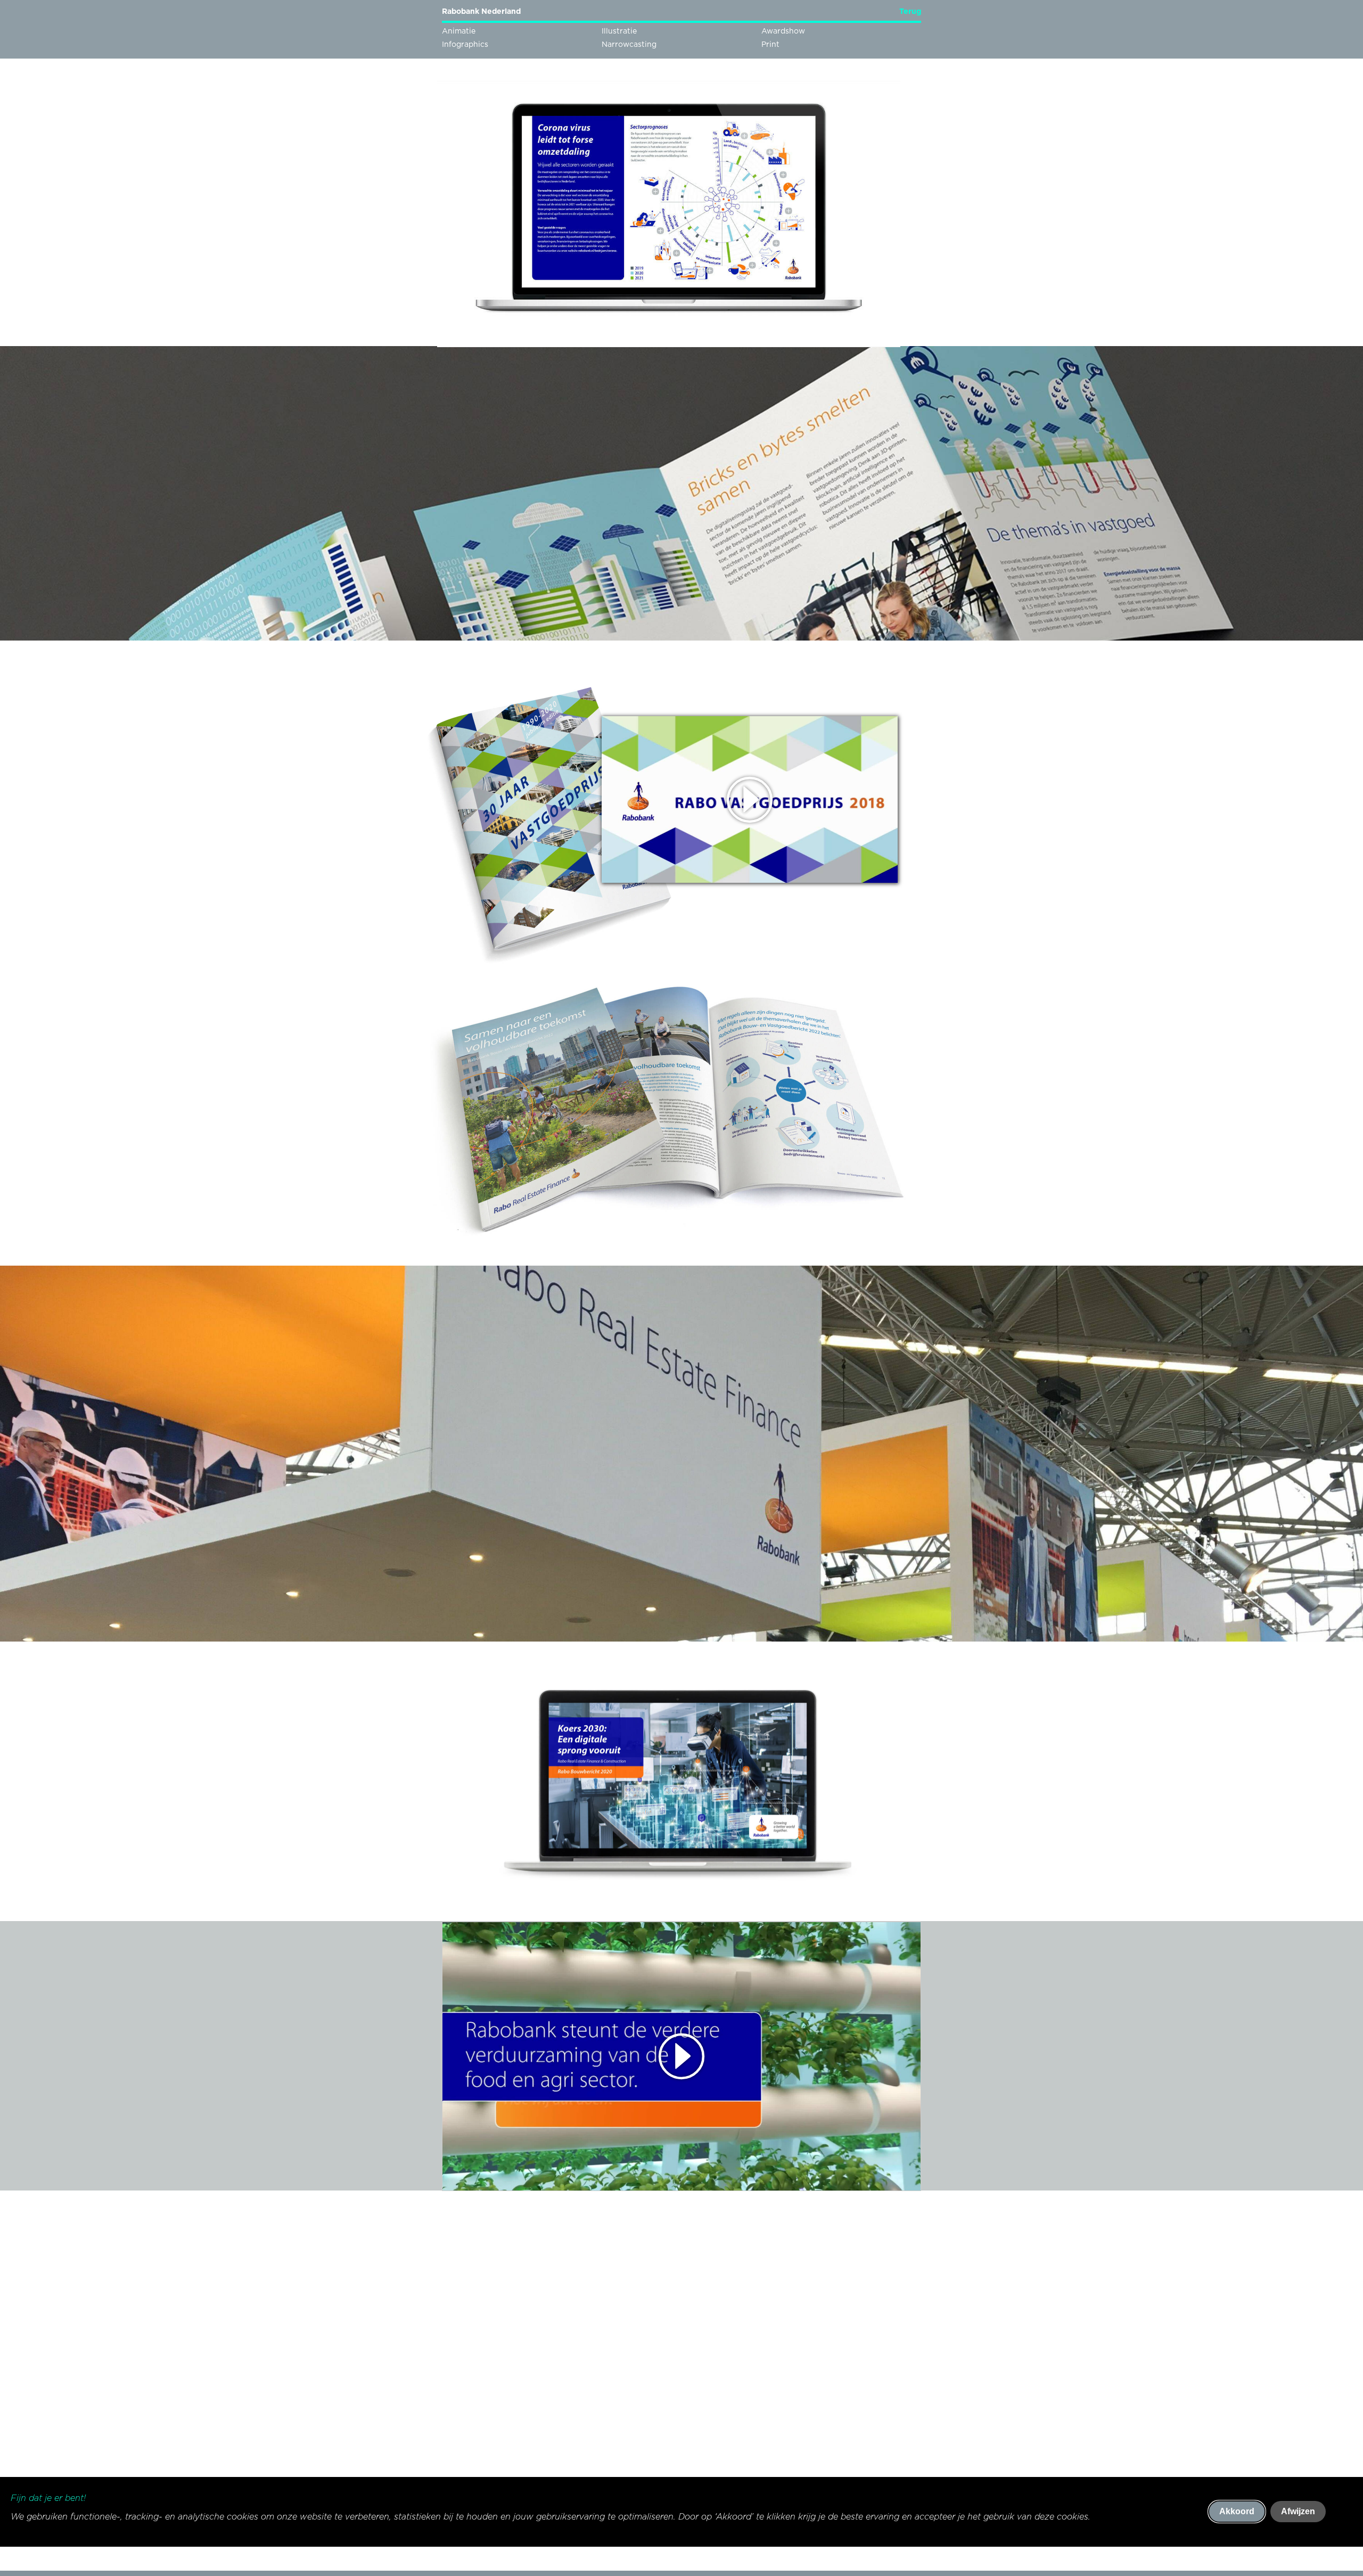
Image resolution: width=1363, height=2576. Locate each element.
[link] (903, 14)
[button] (681, 2056)
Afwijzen (1298, 2511)
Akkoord (1237, 2511)
